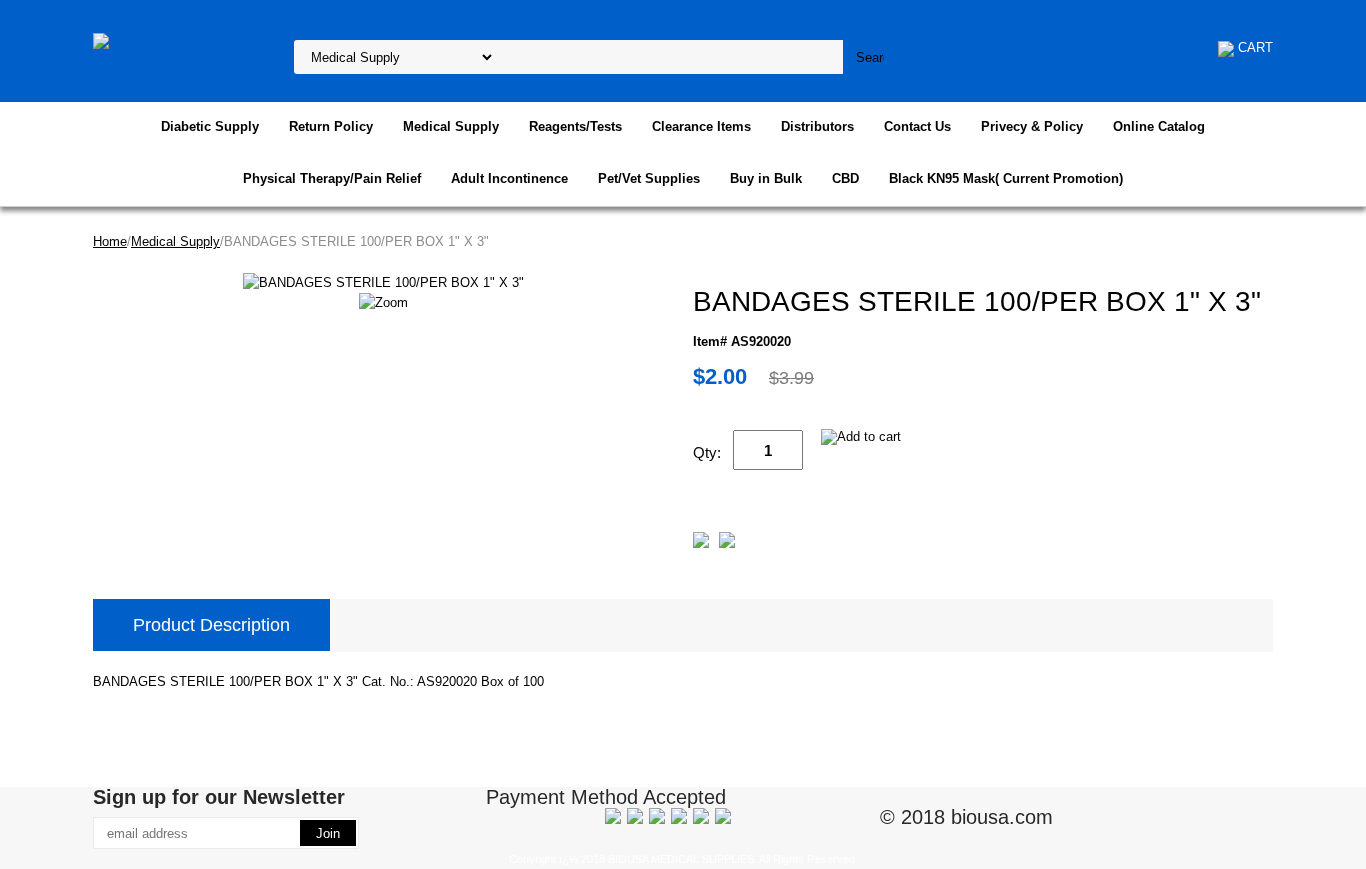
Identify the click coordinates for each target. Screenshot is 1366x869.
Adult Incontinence (509, 178)
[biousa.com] (134, 41)
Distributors (817, 126)
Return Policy (331, 126)
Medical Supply (451, 126)
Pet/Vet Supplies (649, 178)
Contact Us (917, 126)
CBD (845, 178)
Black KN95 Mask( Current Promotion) (1006, 178)
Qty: (707, 452)
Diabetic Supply (210, 126)
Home (110, 241)
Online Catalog (1159, 126)
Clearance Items (701, 126)
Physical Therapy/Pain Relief (332, 178)
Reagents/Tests (575, 126)
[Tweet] (701, 543)
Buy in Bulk (766, 178)
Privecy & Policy (1032, 126)
